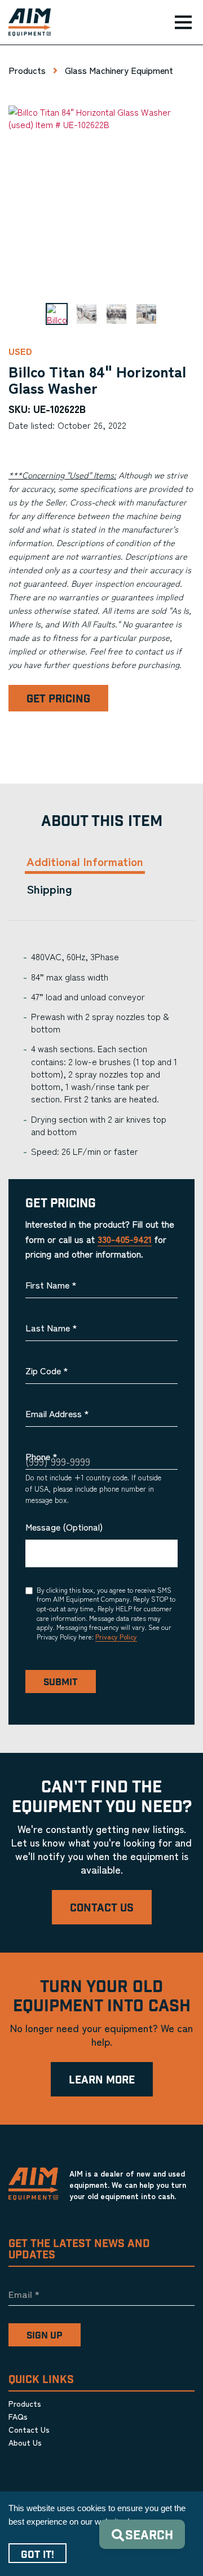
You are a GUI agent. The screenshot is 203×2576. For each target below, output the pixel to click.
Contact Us (102, 1908)
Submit (61, 1682)
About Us (25, 2442)
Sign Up (45, 2336)
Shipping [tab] (49, 889)
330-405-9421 (125, 1239)
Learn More (102, 2080)
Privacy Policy (116, 1636)
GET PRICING (58, 699)
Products (27, 70)
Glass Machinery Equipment (119, 70)
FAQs (18, 2416)
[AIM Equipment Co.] (25, 23)
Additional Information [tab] (85, 861)
